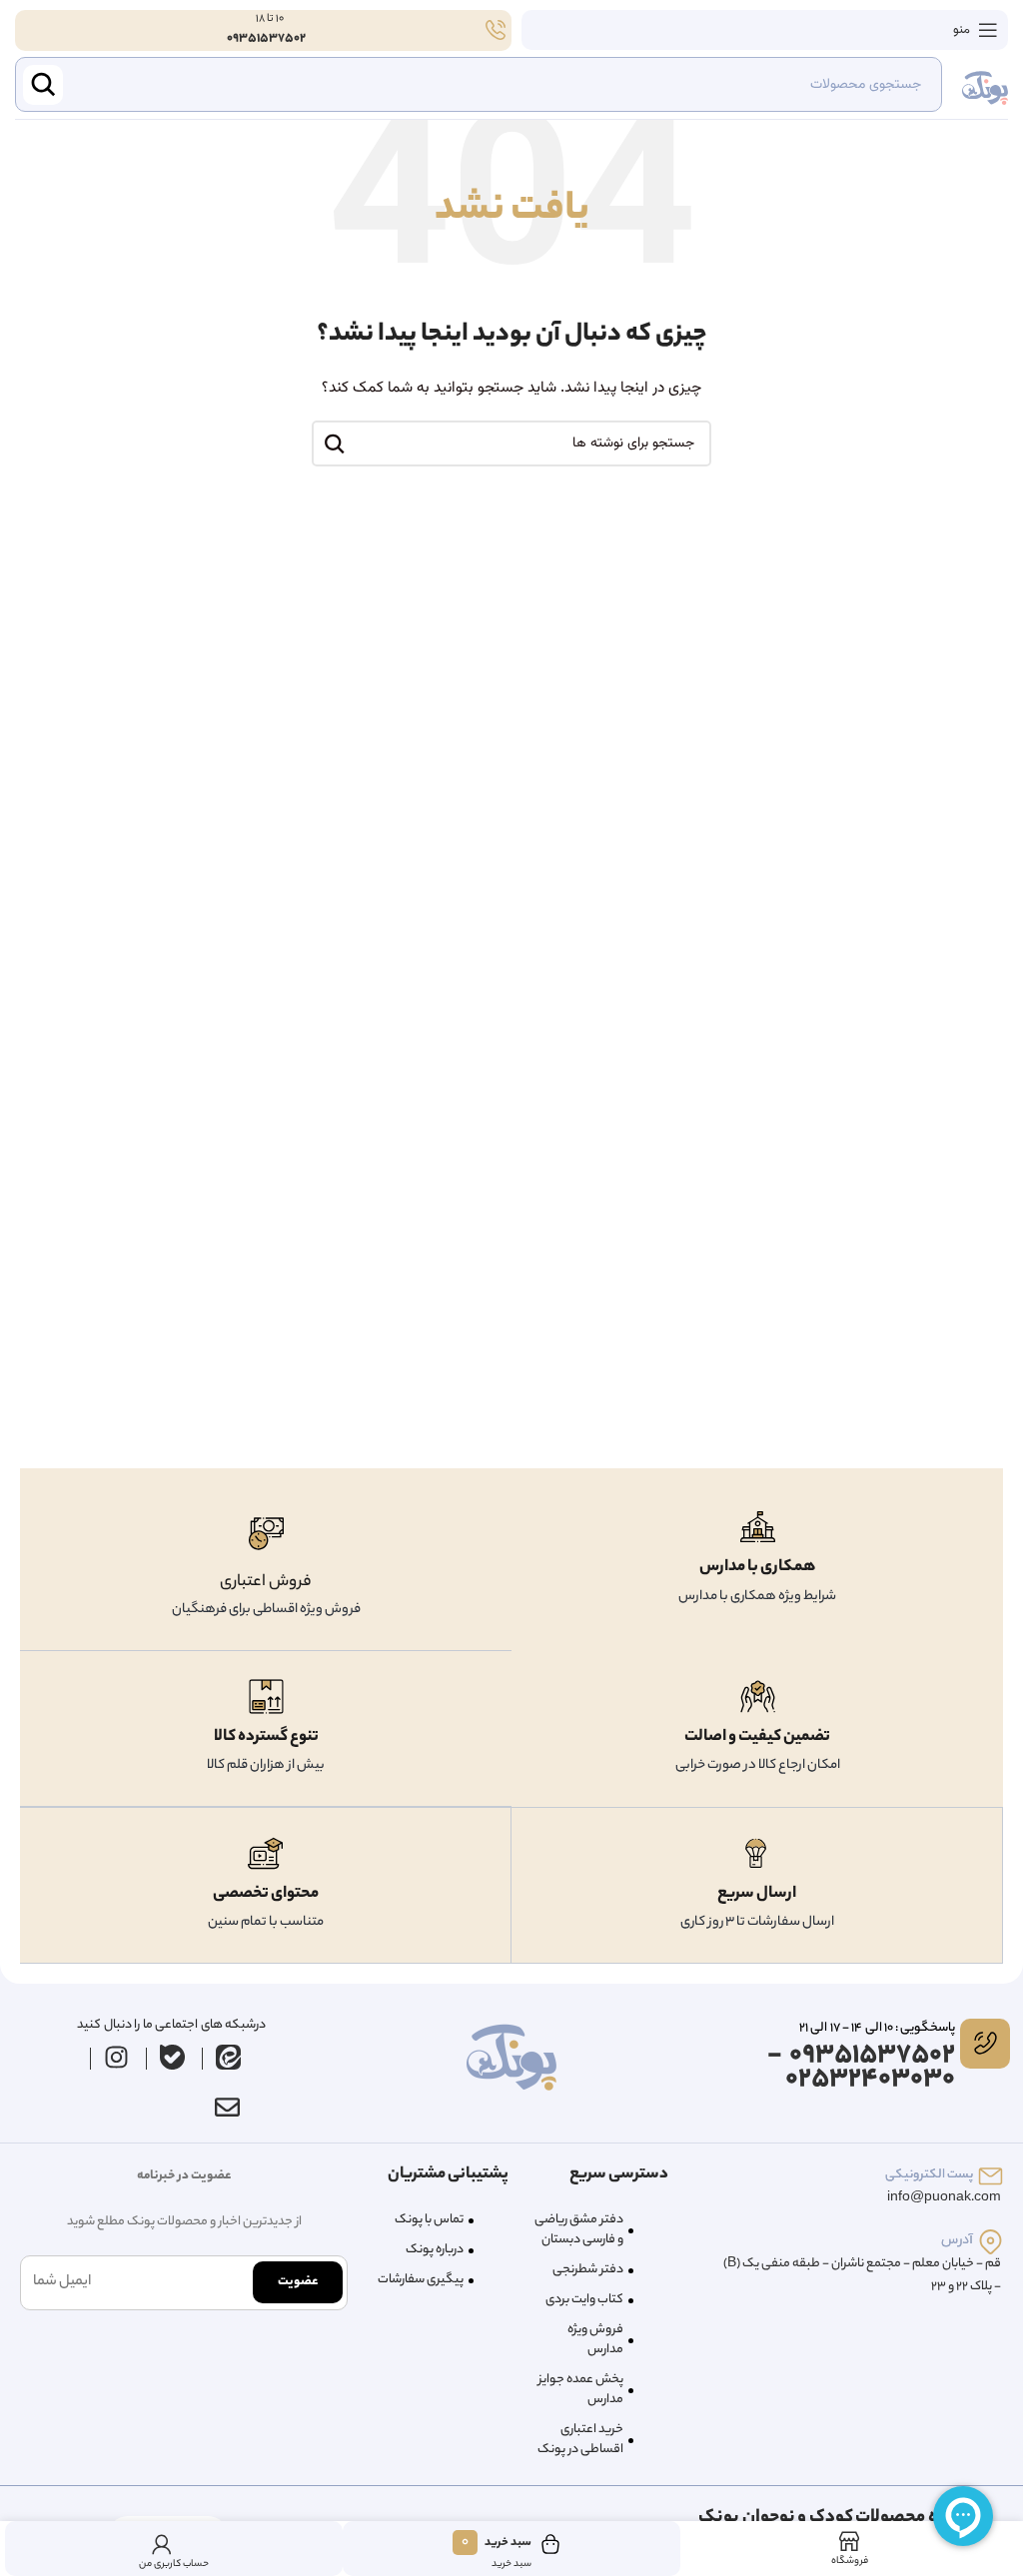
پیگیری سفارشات (421, 2280)
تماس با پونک (429, 2220)
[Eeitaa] (228, 2058)
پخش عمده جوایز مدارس (581, 2390)
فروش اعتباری (266, 1583)
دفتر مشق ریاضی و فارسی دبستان (579, 2230)
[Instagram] (116, 2058)
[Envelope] (228, 2108)
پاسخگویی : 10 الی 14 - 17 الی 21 (877, 2028)
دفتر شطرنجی (588, 2270)
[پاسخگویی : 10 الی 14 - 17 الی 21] (985, 2044)
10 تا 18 (269, 19)
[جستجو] (335, 443)
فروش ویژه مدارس (595, 2340)
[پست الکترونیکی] (991, 2176)
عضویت (298, 2282)
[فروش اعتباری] (266, 1534)
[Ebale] (172, 2058)
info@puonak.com (944, 2198)
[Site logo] (985, 85)
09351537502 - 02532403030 (861, 2068)
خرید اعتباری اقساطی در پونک (580, 2440)
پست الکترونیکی (929, 2175)
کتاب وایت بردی (584, 2300)
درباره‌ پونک (435, 2250)
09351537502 (266, 38)
